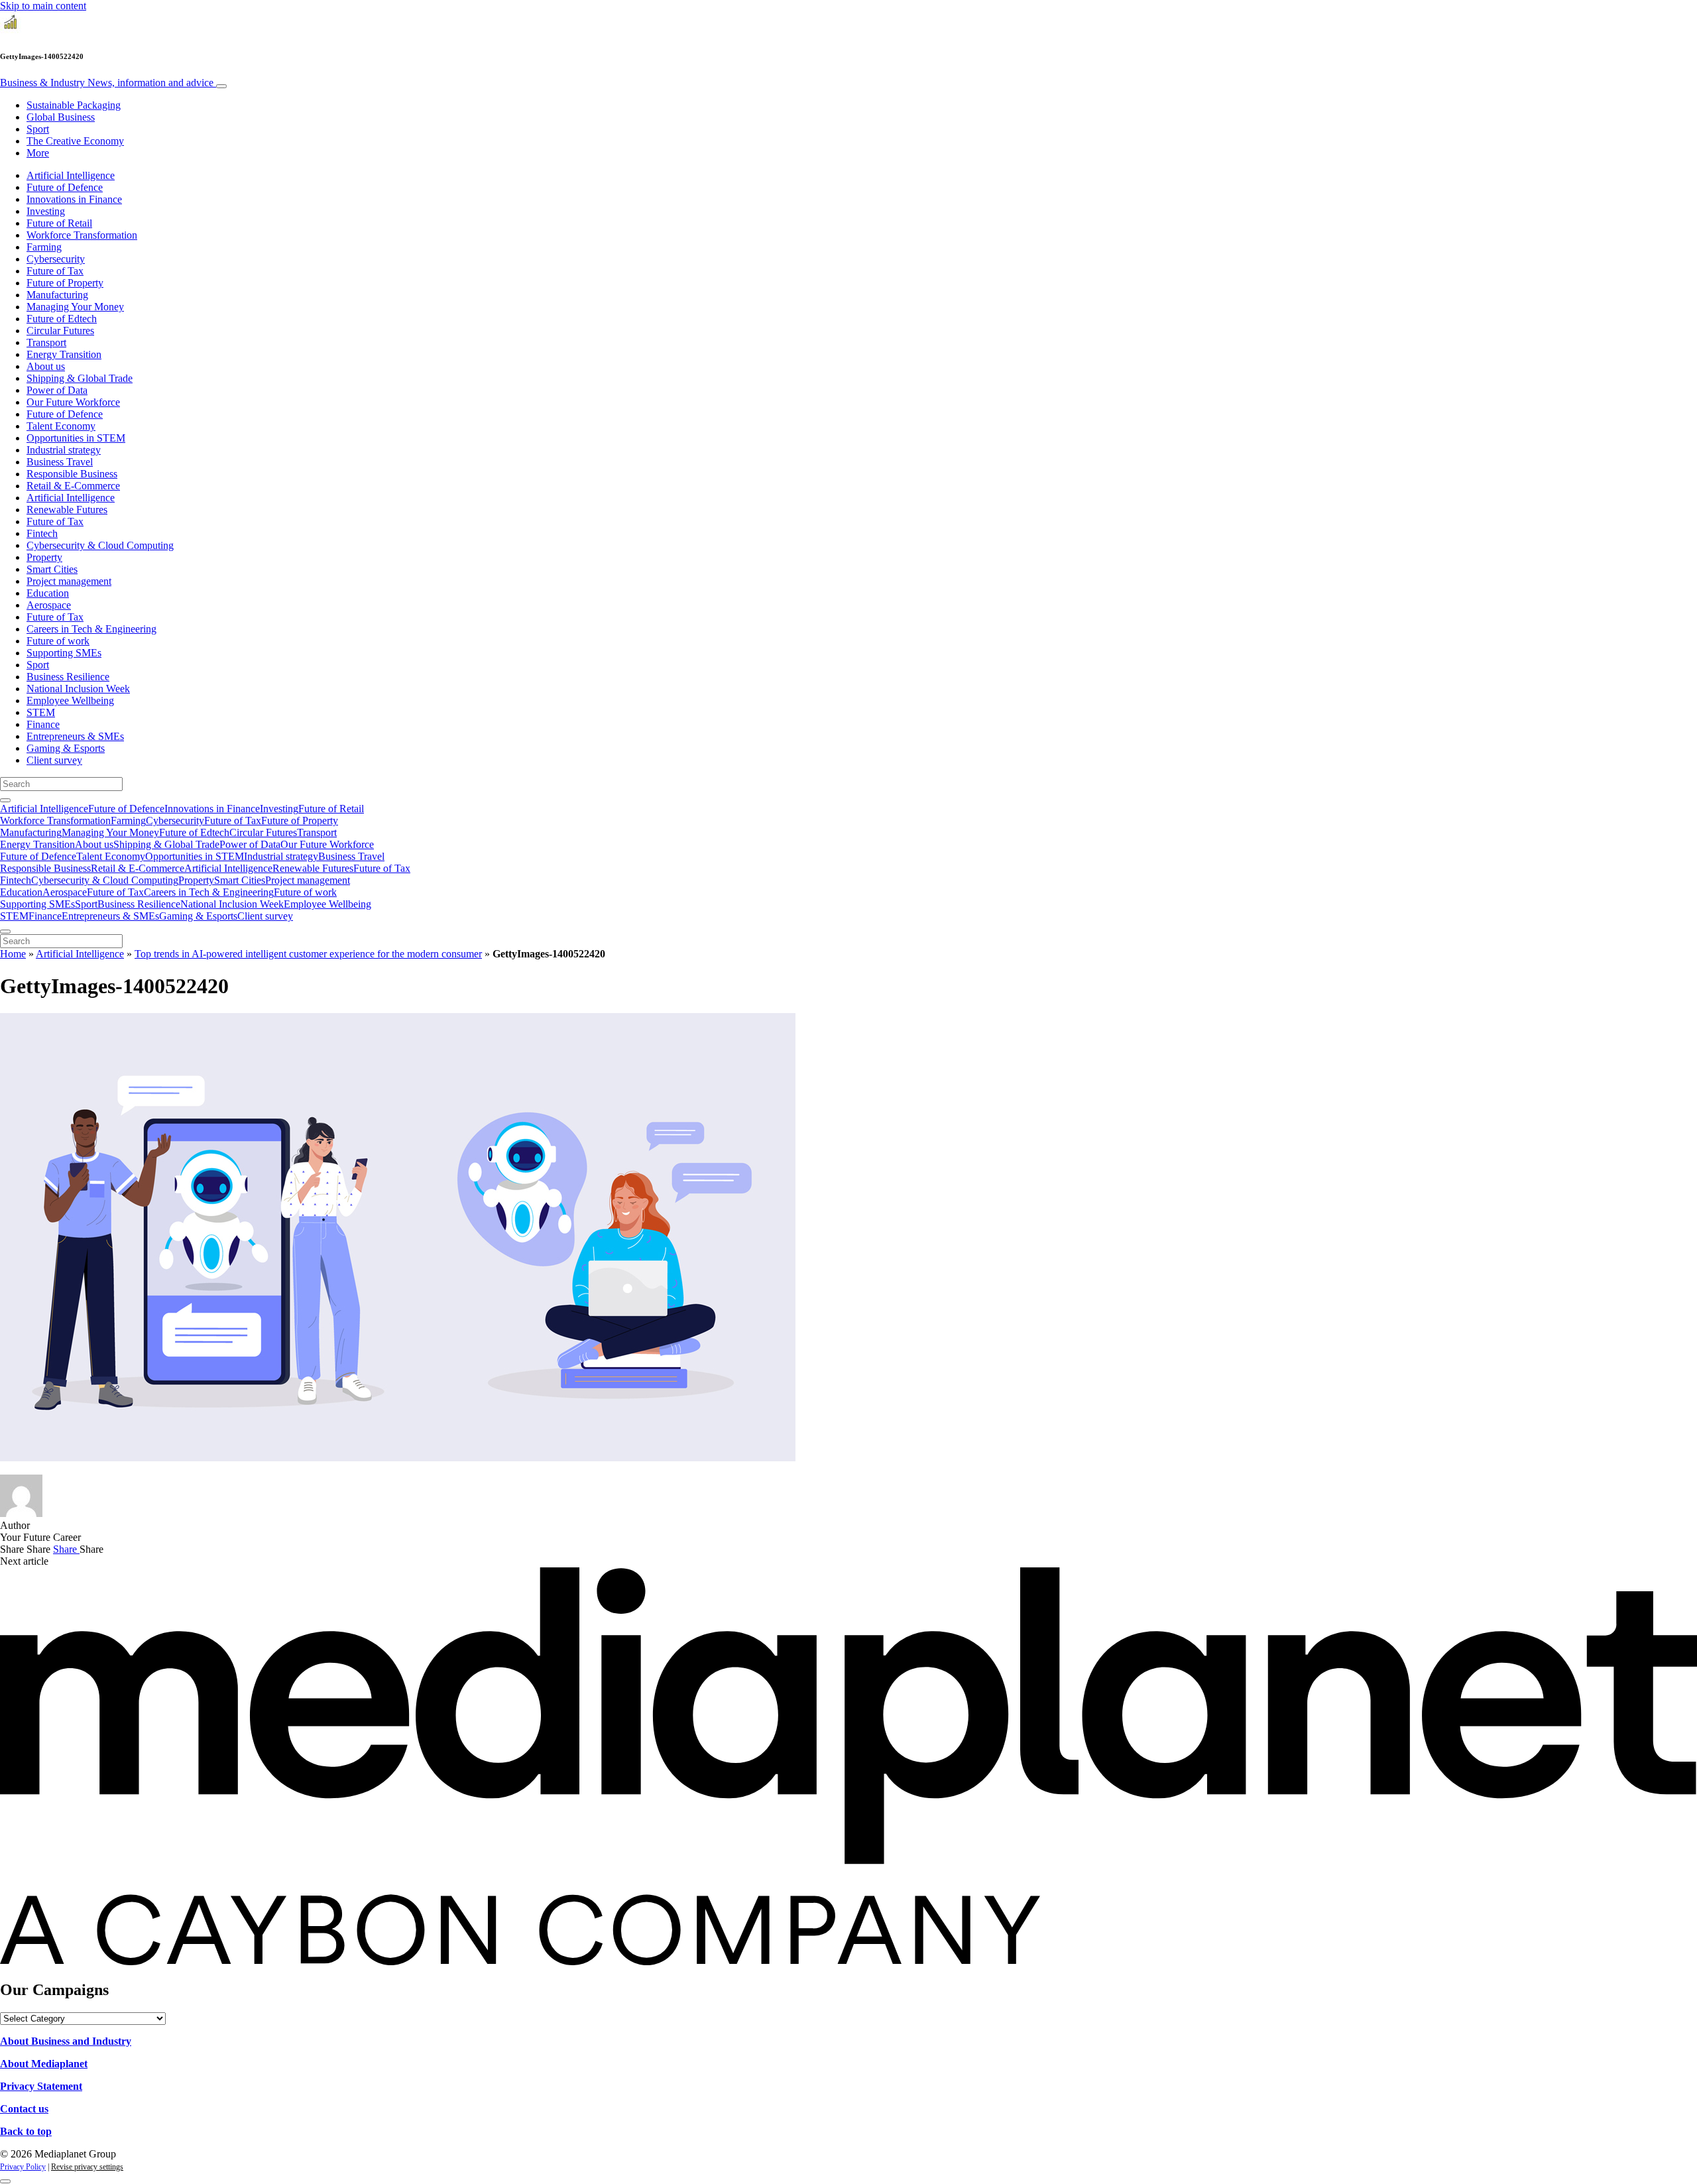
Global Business (61, 117)
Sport (38, 129)
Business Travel (60, 462)
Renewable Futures (67, 510)
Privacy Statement (41, 2086)
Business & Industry (107, 83)
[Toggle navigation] (221, 86)
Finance (43, 724)
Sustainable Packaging (74, 105)
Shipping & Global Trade (80, 378)
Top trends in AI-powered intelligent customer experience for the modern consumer (308, 954)
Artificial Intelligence (71, 175)
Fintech (42, 533)
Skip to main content (43, 6)
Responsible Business (72, 474)
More (38, 153)
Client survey (54, 760)
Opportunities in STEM (76, 438)
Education (48, 593)
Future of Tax (55, 271)
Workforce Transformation (82, 235)
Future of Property (65, 283)
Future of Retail (59, 223)
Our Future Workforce (73, 402)
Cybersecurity (56, 259)
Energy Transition (64, 354)
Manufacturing (57, 295)
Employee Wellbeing (70, 700)
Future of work (58, 641)
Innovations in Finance (74, 199)
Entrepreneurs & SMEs (75, 736)
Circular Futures (60, 331)
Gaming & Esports (66, 748)
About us (46, 366)
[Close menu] (5, 932)
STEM (41, 712)
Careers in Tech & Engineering (91, 629)
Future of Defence (65, 187)
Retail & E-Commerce (73, 486)
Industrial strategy (64, 450)
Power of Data (57, 390)
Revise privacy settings (87, 2167)
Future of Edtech (62, 319)
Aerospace (49, 605)
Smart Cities (52, 569)
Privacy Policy (23, 2167)
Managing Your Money (75, 307)
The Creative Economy (75, 141)
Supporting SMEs (64, 653)
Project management (69, 581)
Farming (44, 247)
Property (44, 557)
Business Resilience (68, 677)
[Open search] (5, 800)
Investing (46, 211)
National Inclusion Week (78, 689)
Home (13, 954)
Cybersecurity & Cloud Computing (100, 545)
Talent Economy (61, 426)
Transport (46, 342)
